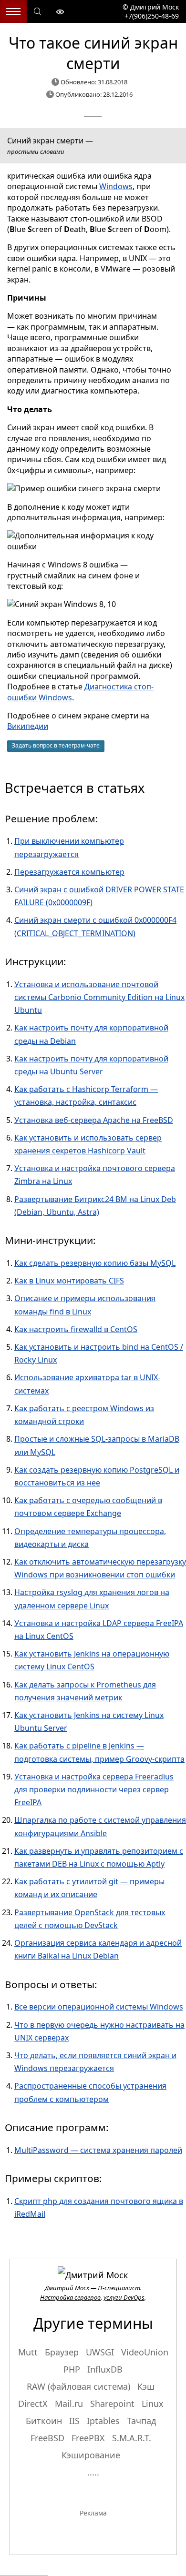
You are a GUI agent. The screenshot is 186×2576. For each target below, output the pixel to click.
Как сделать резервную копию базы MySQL (95, 1263)
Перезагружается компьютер (69, 872)
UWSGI (100, 2352)
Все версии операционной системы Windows (99, 2007)
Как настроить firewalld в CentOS (76, 1329)
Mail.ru (69, 2404)
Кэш (146, 2386)
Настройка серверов (70, 2297)
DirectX (33, 2404)
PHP (72, 2369)
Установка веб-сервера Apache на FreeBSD (94, 1120)
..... (93, 2472)
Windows (116, 186)
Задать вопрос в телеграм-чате (56, 745)
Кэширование (91, 2455)
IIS (74, 2421)
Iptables (103, 2421)
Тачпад (141, 2421)
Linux (153, 2404)
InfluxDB (105, 2369)
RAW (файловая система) (78, 2386)
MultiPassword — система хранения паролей (98, 2150)
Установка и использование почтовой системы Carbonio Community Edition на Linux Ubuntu (99, 997)
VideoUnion (145, 2352)
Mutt (28, 2352)
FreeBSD (47, 2438)
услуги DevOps (124, 2297)
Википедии (28, 726)
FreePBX (88, 2438)
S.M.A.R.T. (132, 2438)
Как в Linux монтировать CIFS (69, 1281)
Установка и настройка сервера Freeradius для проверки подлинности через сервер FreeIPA (94, 1789)
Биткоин (44, 2421)
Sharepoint (112, 2404)
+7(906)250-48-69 (151, 16)
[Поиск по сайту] (38, 12)
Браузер (62, 2352)
